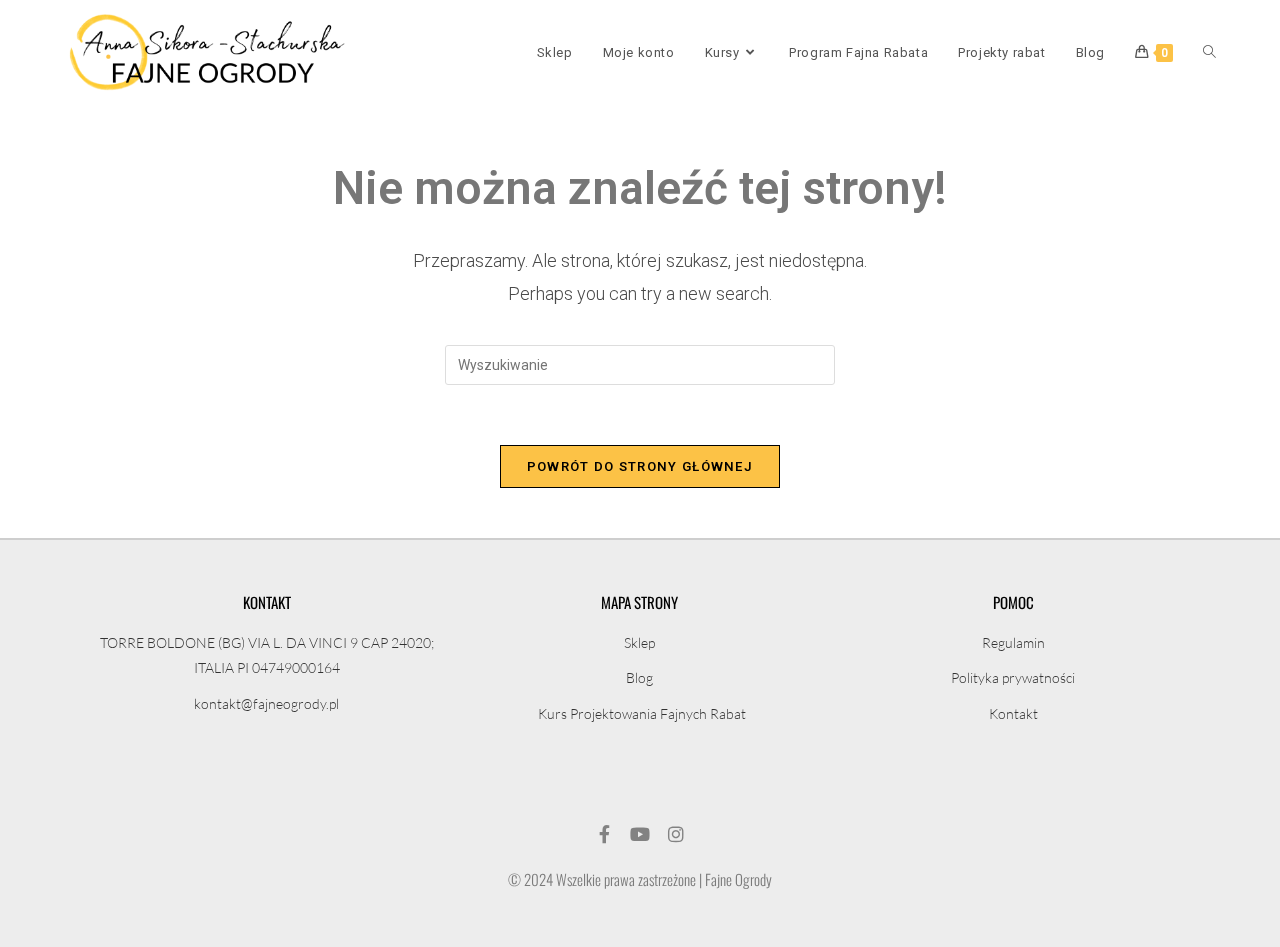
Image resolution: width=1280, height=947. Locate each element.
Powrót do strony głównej (640, 466)
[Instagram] (676, 834)
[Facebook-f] (604, 834)
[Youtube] (640, 834)
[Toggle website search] (1209, 53)
